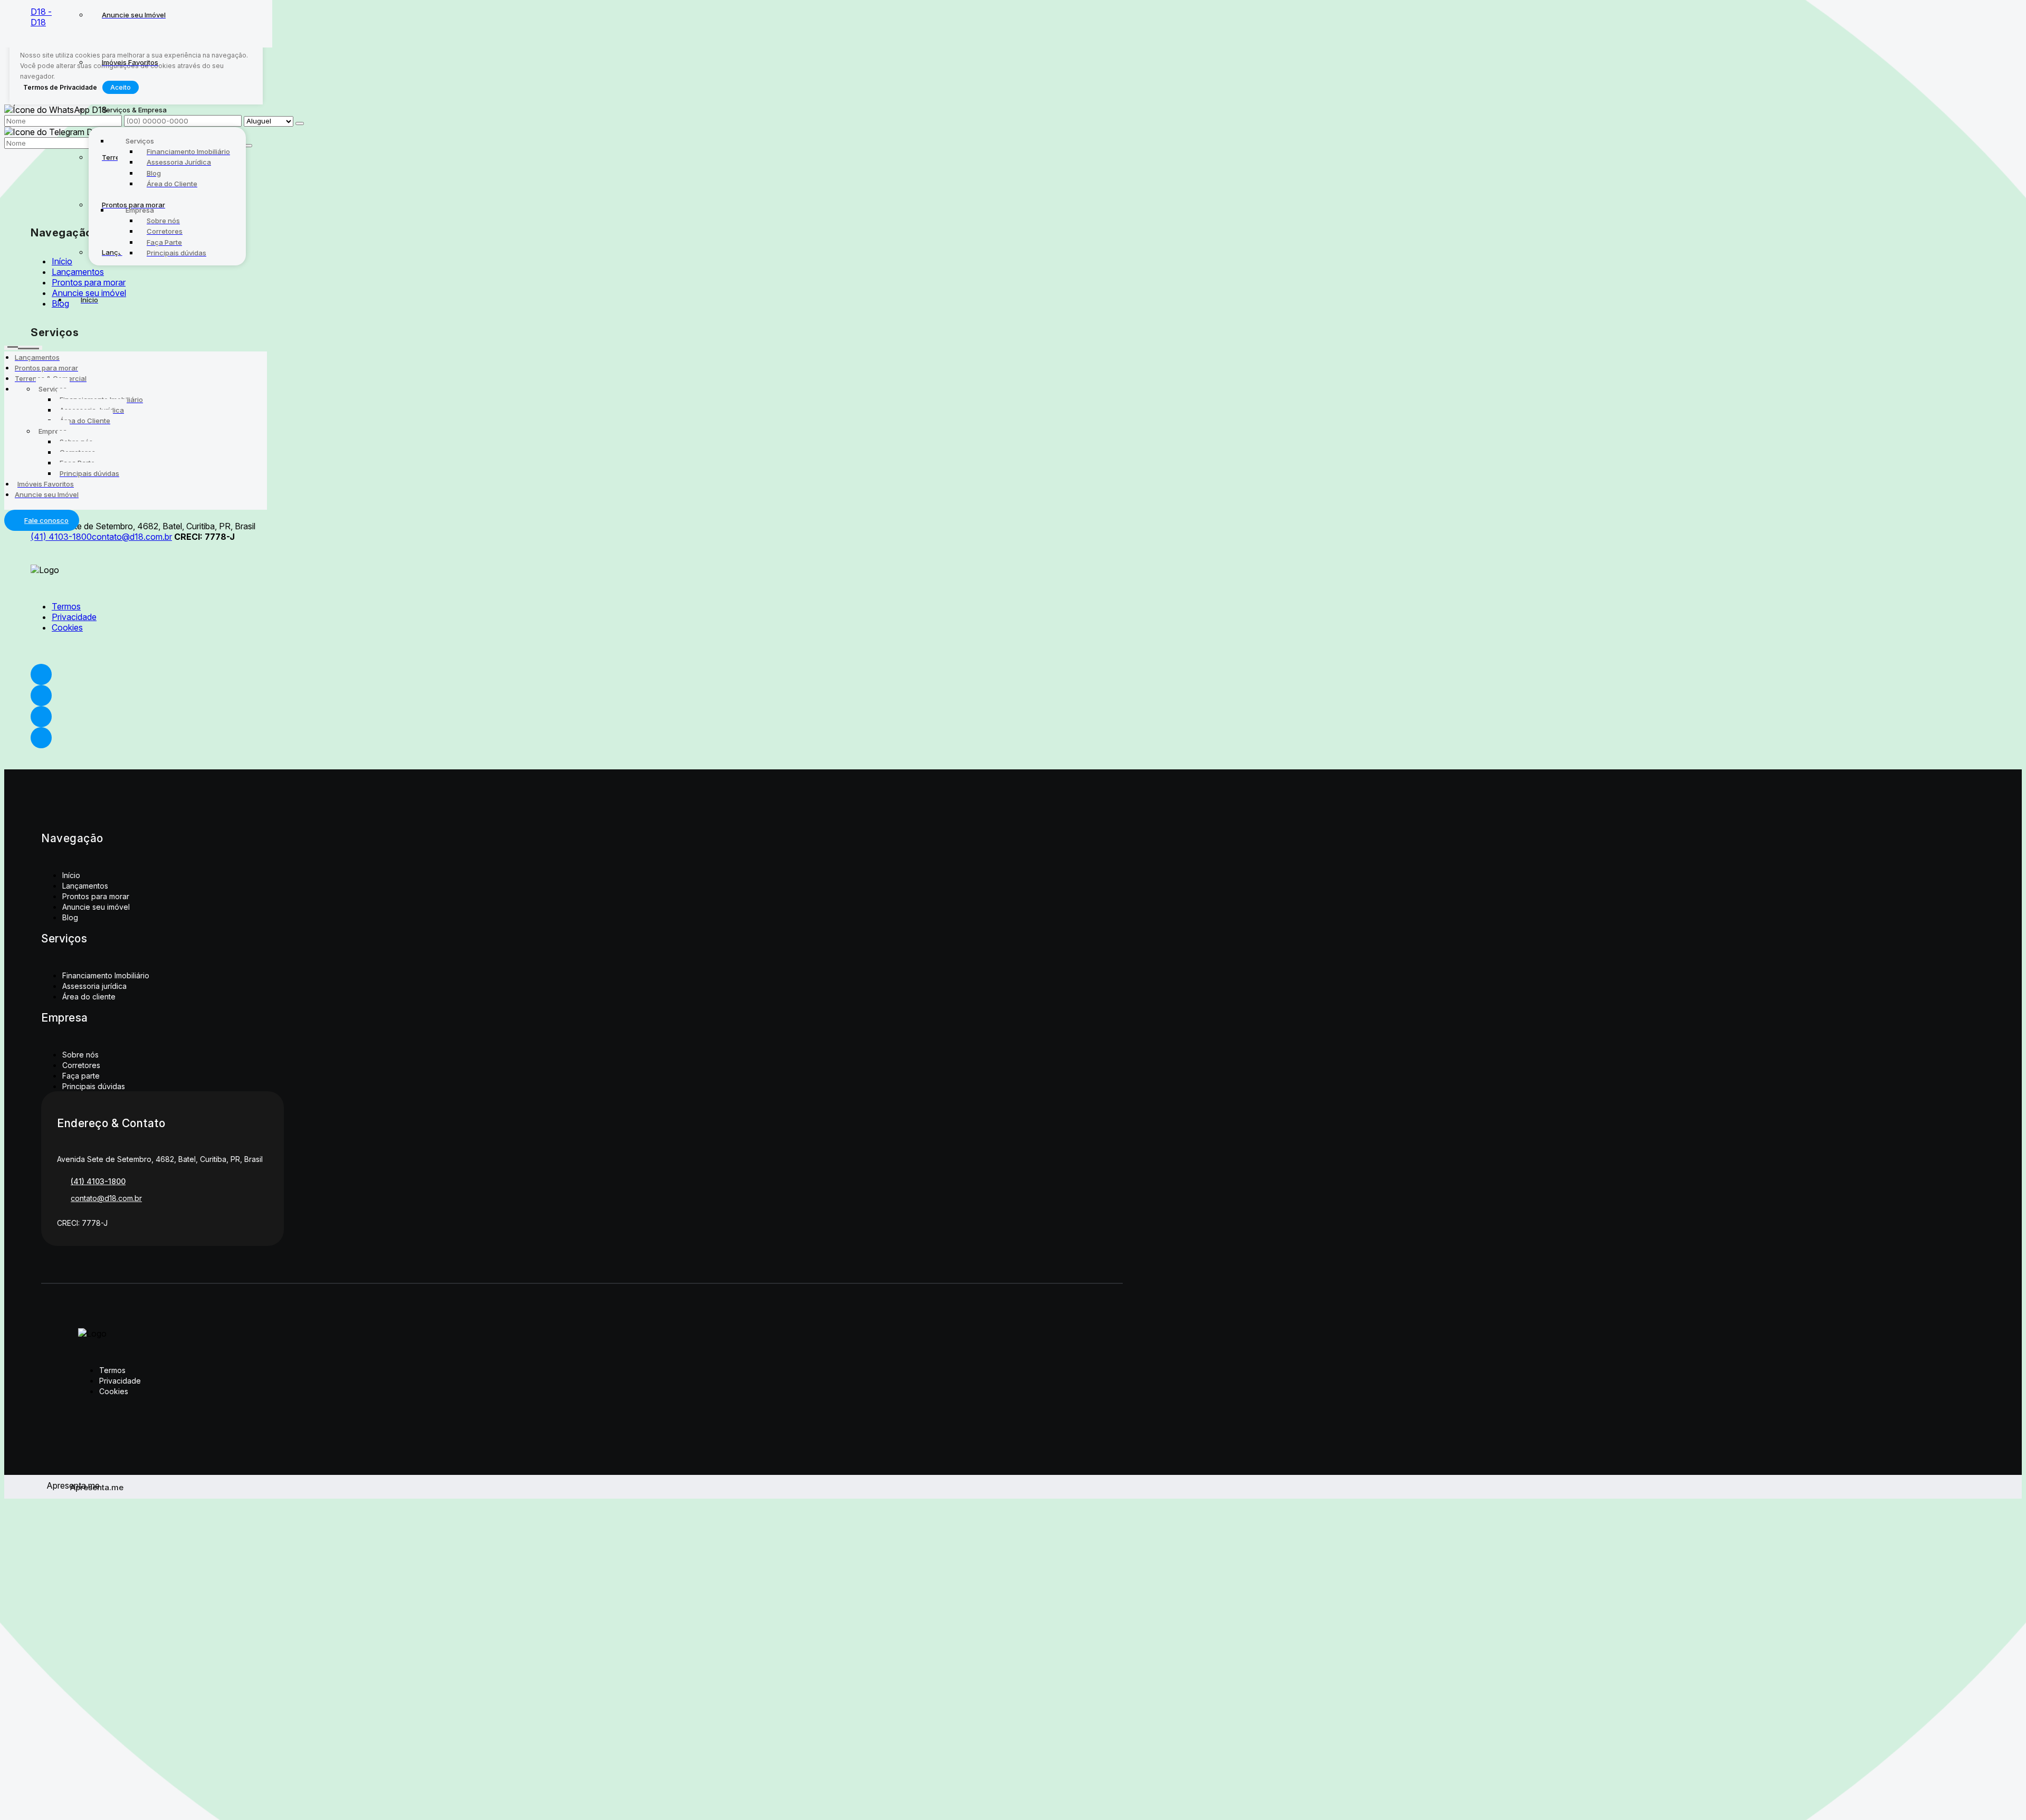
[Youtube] (571, 695)
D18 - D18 (41, 17)
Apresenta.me (58, 1485)
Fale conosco (46, 520)
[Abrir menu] (23, 346)
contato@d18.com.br (132, 537)
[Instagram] (571, 738)
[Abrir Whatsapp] (1013, 20)
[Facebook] (571, 674)
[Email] (571, 717)
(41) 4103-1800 (61, 537)
